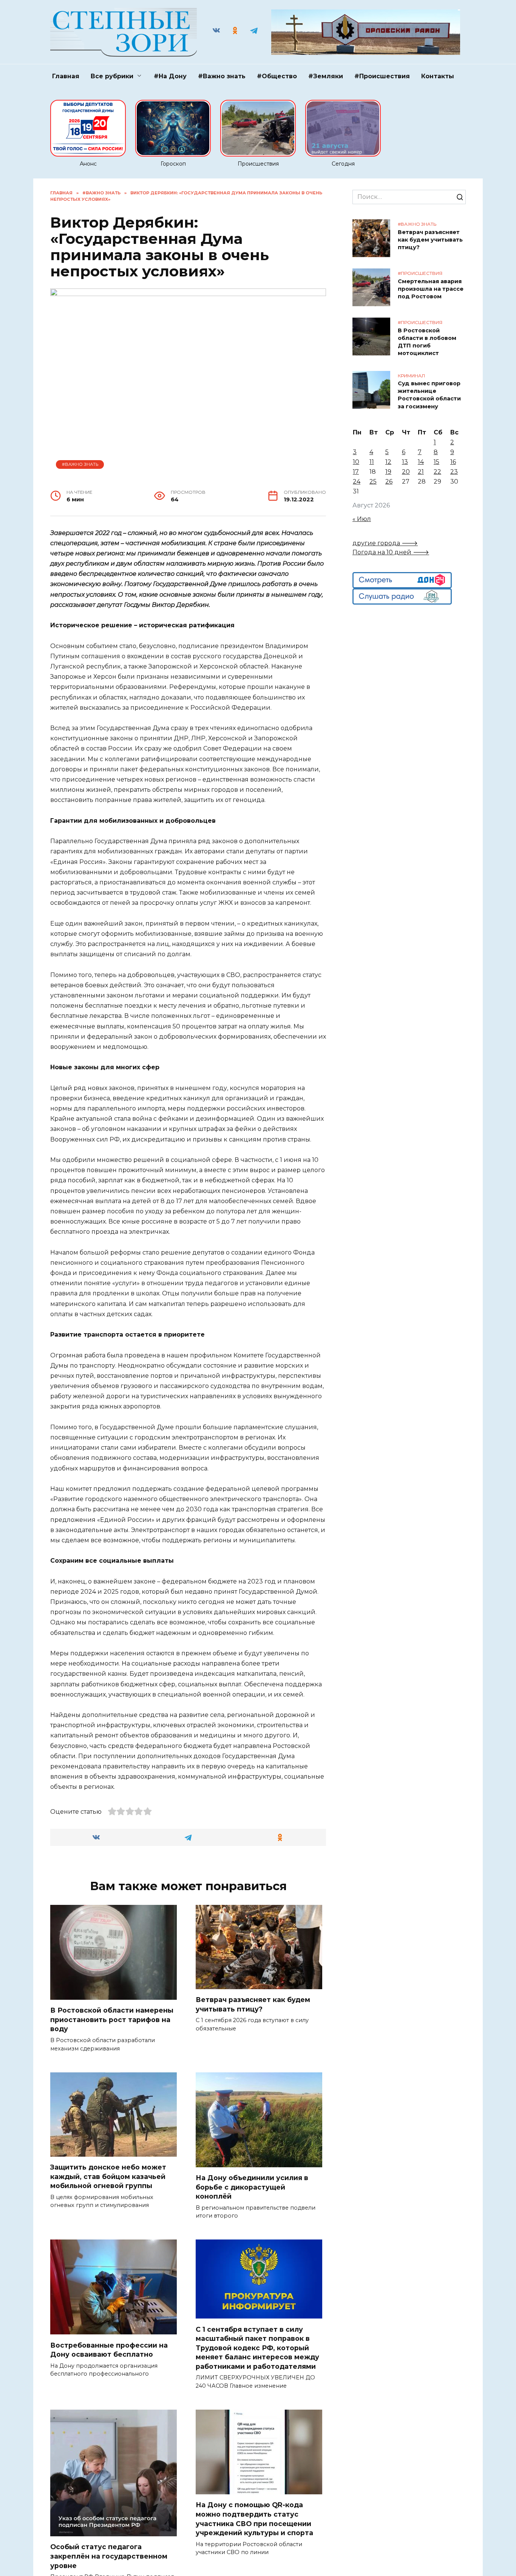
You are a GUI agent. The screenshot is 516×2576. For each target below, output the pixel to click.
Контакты (438, 76)
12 (388, 462)
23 (454, 472)
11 (372, 462)
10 (356, 462)
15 (436, 462)
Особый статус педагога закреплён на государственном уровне (109, 2556)
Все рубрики (112, 76)
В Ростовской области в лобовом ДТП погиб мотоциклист (427, 342)
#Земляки (326, 76)
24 (357, 482)
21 (421, 472)
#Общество (277, 76)
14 (421, 462)
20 (406, 472)
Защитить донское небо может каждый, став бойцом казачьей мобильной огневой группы (108, 2176)
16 (453, 462)
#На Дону (170, 76)
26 (389, 482)
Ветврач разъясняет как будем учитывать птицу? (253, 2004)
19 (388, 472)
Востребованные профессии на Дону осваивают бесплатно (109, 2350)
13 (405, 462)
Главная (66, 76)
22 (437, 472)
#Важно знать (222, 76)
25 (373, 482)
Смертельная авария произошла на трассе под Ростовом (431, 289)
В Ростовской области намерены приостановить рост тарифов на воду (112, 2019)
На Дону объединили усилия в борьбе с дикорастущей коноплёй (252, 2187)
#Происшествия (382, 76)
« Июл (362, 519)
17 (356, 472)
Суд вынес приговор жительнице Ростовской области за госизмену (429, 395)
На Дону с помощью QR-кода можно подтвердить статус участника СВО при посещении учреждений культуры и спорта (255, 2519)
